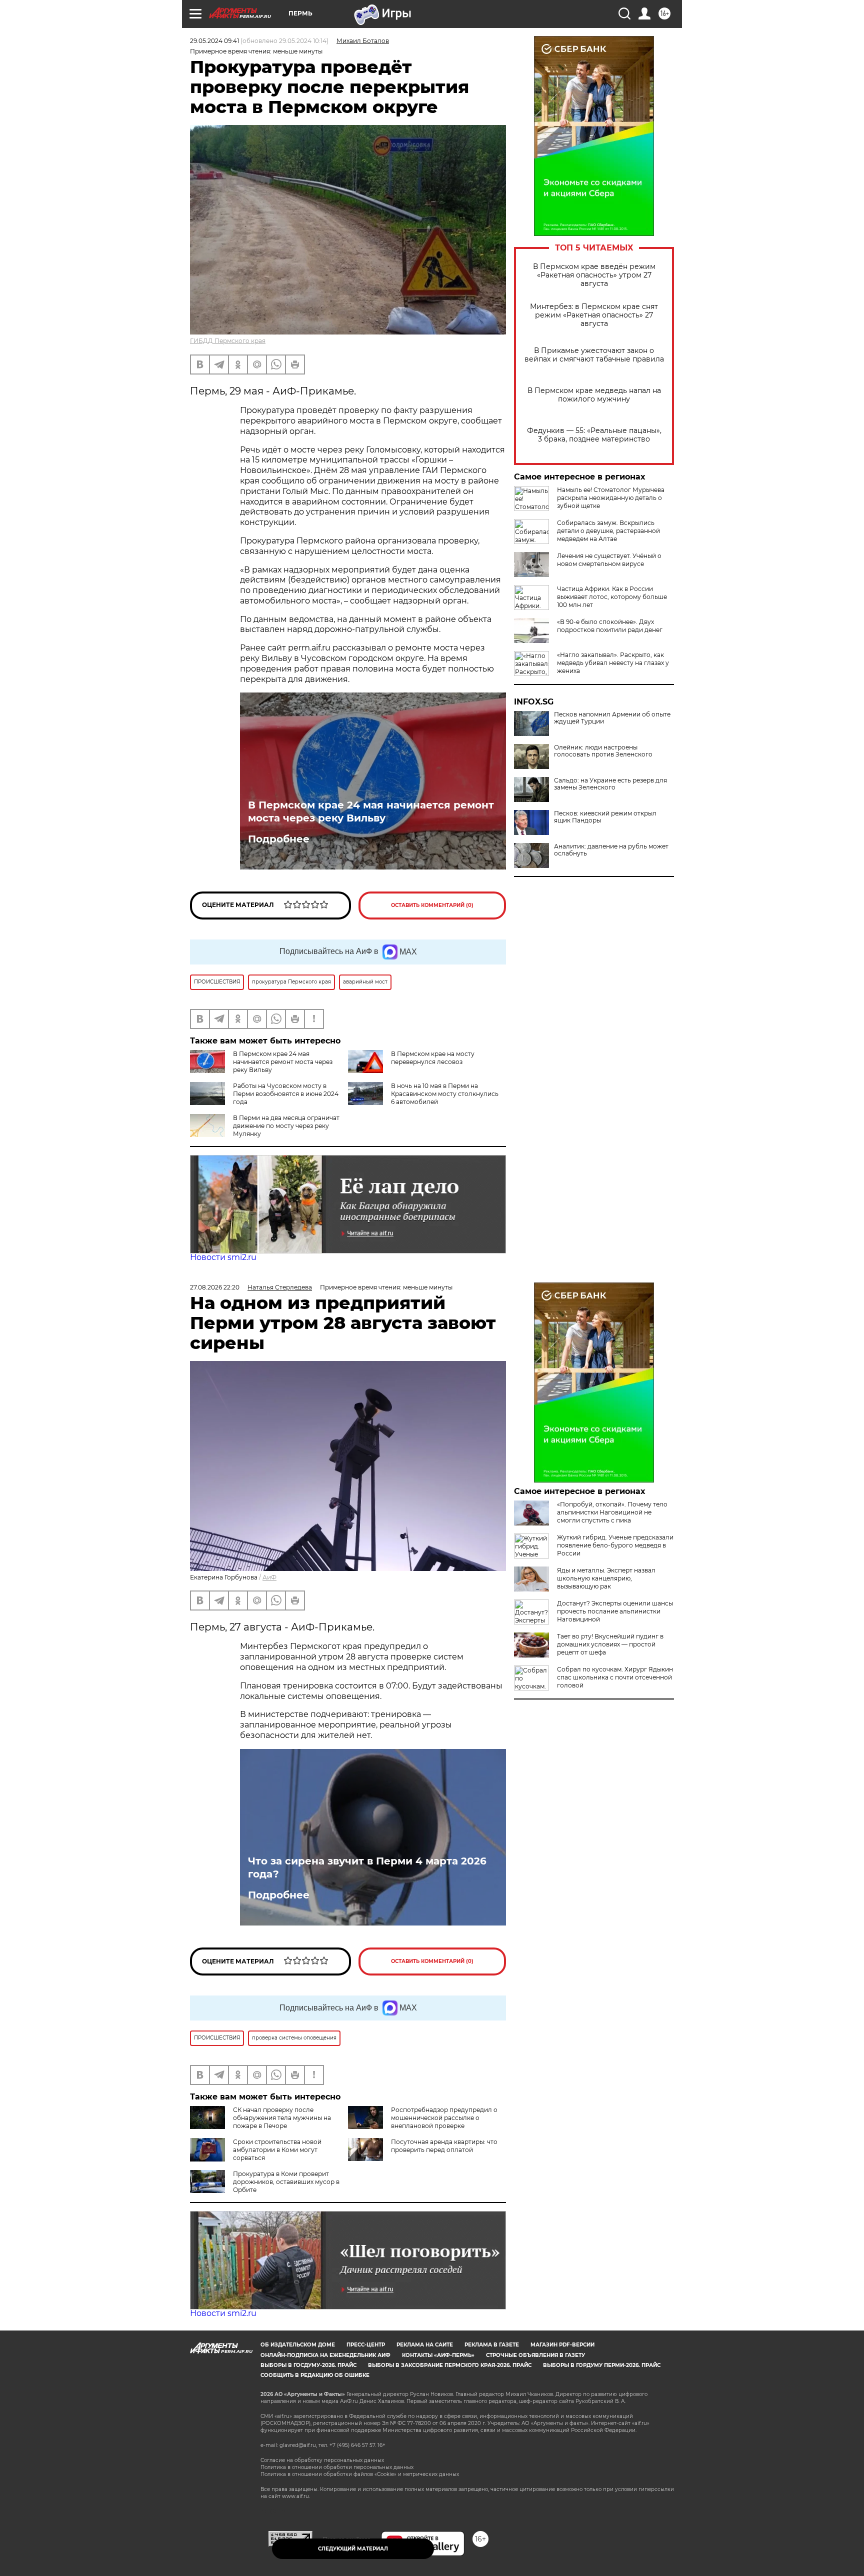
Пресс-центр (366, 2345)
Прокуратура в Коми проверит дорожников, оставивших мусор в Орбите (286, 2182)
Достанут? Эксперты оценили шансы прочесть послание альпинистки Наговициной (615, 1611)
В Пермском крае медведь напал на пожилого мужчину (594, 395)
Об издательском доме (298, 2345)
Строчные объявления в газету (535, 2355)
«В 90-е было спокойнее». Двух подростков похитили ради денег (610, 626)
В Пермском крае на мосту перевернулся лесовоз (433, 1058)
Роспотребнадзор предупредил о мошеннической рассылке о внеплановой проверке (444, 2118)
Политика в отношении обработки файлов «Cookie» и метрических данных (360, 2474)
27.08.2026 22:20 (215, 1287)
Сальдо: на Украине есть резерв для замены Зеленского (610, 784)
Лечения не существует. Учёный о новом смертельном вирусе (609, 560)
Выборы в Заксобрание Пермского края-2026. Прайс (450, 2365)
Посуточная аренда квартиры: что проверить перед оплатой (444, 2146)
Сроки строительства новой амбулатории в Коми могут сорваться (277, 2150)
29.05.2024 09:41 (214, 41)
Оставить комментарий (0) (432, 905)
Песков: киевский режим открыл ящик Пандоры (605, 817)
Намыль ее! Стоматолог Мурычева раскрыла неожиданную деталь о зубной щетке (611, 498)
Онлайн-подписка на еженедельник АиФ (325, 2355)
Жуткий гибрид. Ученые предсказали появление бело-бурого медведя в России (615, 1545)
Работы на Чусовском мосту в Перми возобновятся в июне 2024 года (286, 1094)
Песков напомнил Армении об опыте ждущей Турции (612, 718)
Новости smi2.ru (223, 1257)
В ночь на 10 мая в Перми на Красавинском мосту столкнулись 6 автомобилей (445, 1094)
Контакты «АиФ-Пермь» (438, 2355)
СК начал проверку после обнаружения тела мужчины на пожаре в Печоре (282, 2118)
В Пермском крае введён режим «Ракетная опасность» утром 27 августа (594, 275)
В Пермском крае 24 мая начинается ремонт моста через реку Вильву (371, 811)
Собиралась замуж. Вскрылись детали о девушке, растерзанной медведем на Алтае (608, 531)
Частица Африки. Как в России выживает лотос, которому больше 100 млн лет (612, 597)
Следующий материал (353, 2549)
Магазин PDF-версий (562, 2345)
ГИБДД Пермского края (228, 341)
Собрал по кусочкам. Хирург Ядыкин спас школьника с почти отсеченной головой (615, 1677)
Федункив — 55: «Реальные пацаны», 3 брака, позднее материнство (594, 435)
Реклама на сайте (425, 2345)
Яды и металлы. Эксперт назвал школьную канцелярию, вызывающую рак (606, 1578)
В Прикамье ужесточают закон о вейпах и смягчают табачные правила (594, 355)
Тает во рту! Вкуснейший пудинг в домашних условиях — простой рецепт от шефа (610, 1644)
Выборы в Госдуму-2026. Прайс (308, 2365)
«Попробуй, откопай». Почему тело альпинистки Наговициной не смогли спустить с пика (612, 1512)
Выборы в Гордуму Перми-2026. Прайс (602, 2365)
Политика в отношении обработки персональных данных (337, 2467)
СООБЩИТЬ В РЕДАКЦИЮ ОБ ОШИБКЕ (315, 2375)
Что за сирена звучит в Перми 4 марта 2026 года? (367, 1867)
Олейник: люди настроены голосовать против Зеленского (603, 751)
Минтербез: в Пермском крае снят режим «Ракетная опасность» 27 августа (594, 315)
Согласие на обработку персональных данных (322, 2460)
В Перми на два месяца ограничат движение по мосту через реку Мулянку (286, 1126)
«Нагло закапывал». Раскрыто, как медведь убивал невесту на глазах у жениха (613, 663)
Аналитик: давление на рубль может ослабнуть (611, 850)
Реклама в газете (492, 2345)
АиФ (269, 1577)
